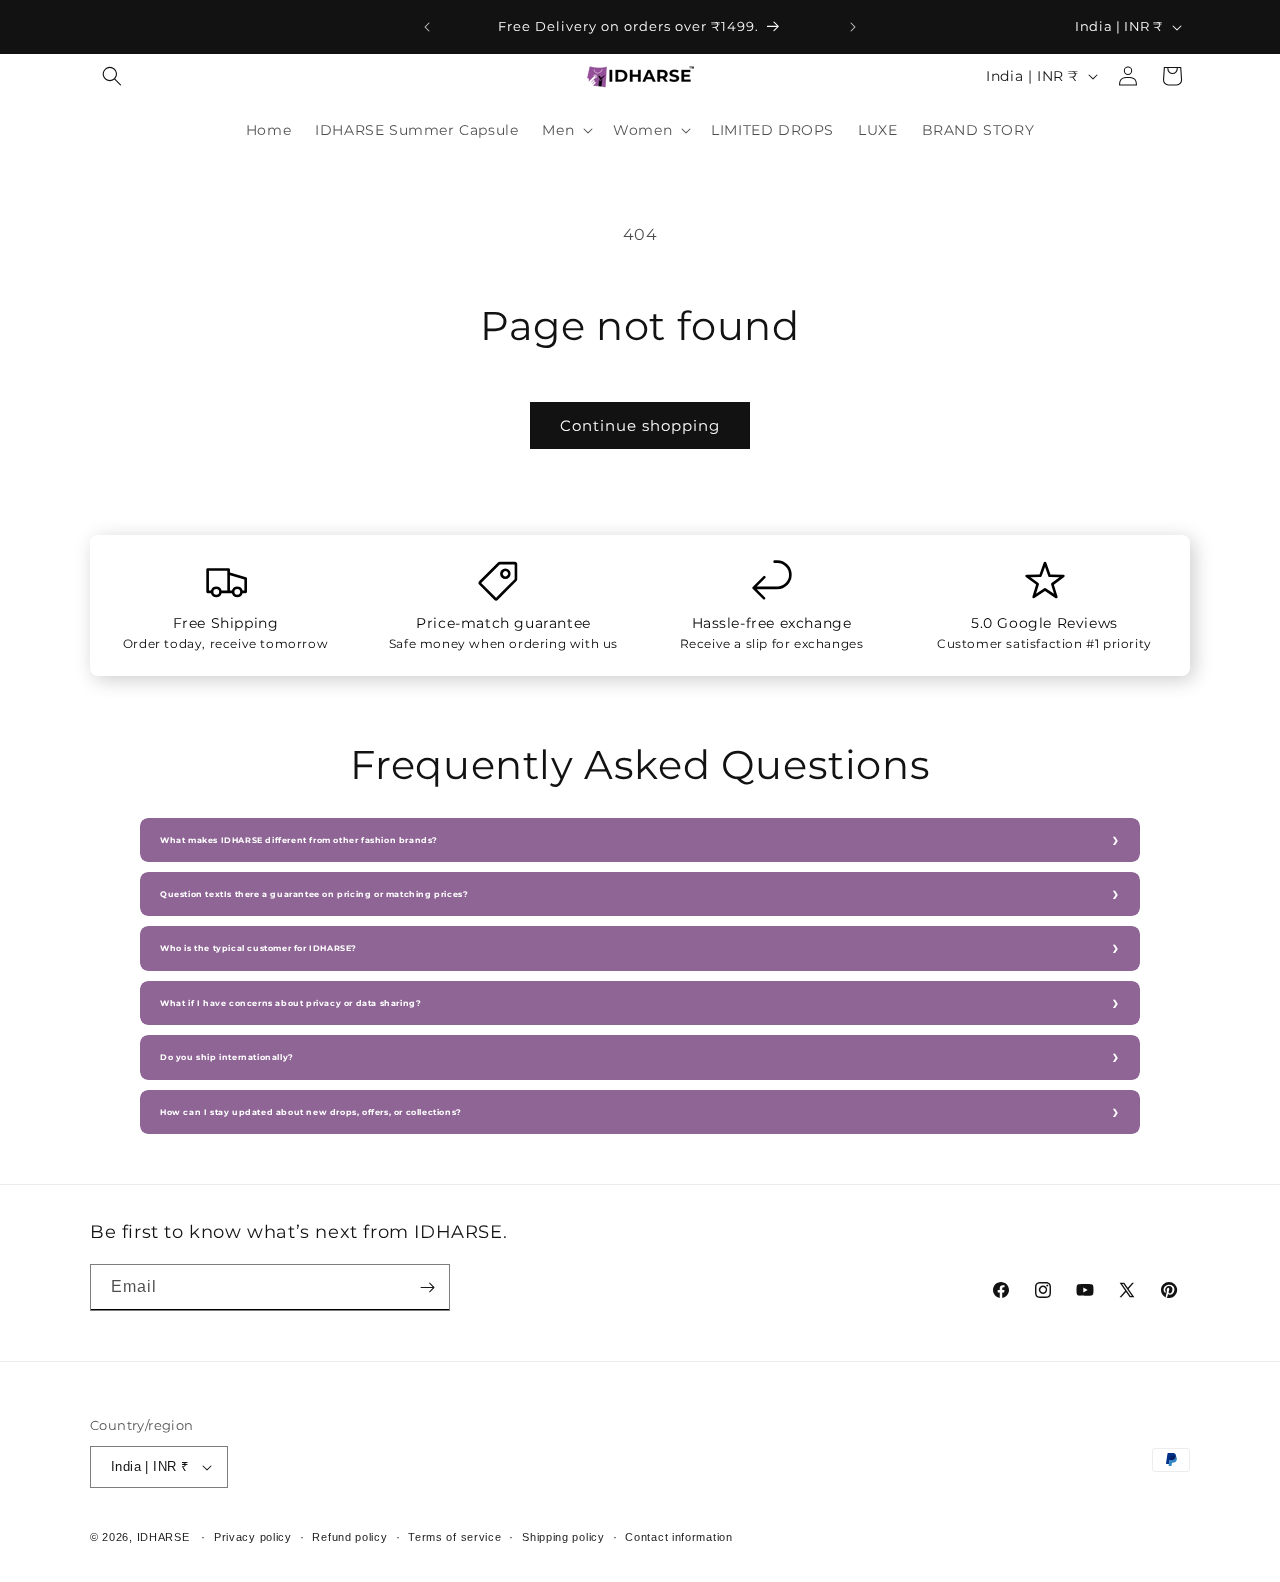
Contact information (678, 1537)
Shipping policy (563, 1537)
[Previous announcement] (427, 27)
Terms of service (454, 1537)
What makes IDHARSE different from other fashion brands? (299, 840)
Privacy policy (253, 1537)
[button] (112, 76)
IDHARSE (163, 1537)
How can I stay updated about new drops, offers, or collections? (311, 1112)
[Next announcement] (853, 27)
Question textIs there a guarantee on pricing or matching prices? (314, 894)
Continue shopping (640, 425)
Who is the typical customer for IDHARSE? (258, 948)
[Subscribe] (427, 1287)
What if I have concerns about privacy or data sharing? (290, 1003)
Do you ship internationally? (227, 1057)
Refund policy (349, 1537)
